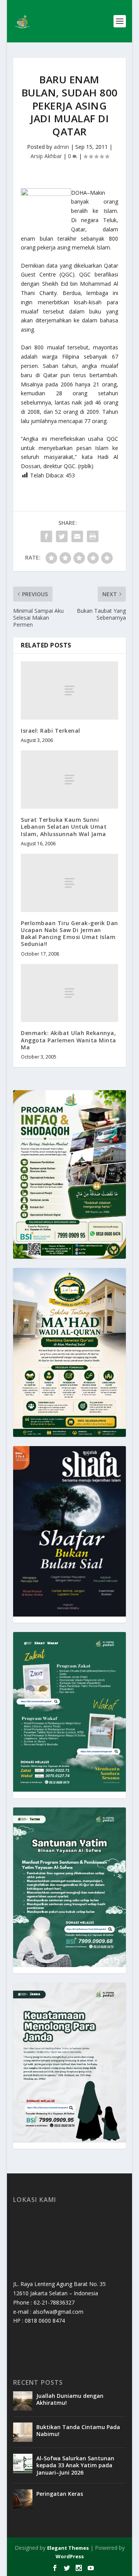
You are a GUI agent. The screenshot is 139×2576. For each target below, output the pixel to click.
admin (61, 147)
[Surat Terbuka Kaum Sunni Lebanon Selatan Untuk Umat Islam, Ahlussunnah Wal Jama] (69, 780)
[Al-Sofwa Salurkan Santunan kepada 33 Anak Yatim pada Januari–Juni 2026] (23, 2463)
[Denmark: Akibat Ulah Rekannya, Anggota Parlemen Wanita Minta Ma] (69, 993)
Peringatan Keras (60, 2494)
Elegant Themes (68, 2548)
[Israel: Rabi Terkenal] (69, 690)
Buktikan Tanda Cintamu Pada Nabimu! (78, 2430)
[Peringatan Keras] (23, 2499)
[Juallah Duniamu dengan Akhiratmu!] (23, 2401)
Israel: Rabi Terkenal (51, 731)
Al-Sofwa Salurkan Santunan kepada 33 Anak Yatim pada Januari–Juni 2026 (75, 2465)
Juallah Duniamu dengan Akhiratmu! (70, 2399)
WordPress (70, 2556)
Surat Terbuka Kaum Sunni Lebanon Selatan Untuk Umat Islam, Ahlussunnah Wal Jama (64, 827)
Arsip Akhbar (46, 156)
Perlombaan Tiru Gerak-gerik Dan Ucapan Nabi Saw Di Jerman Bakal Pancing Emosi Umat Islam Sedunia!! (69, 934)
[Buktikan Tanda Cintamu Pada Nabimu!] (23, 2432)
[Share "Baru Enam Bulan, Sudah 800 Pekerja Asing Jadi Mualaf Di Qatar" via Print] (93, 536)
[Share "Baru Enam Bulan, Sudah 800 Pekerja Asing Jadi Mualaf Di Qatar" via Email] (77, 536)
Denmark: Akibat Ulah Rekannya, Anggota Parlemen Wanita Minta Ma (69, 1040)
